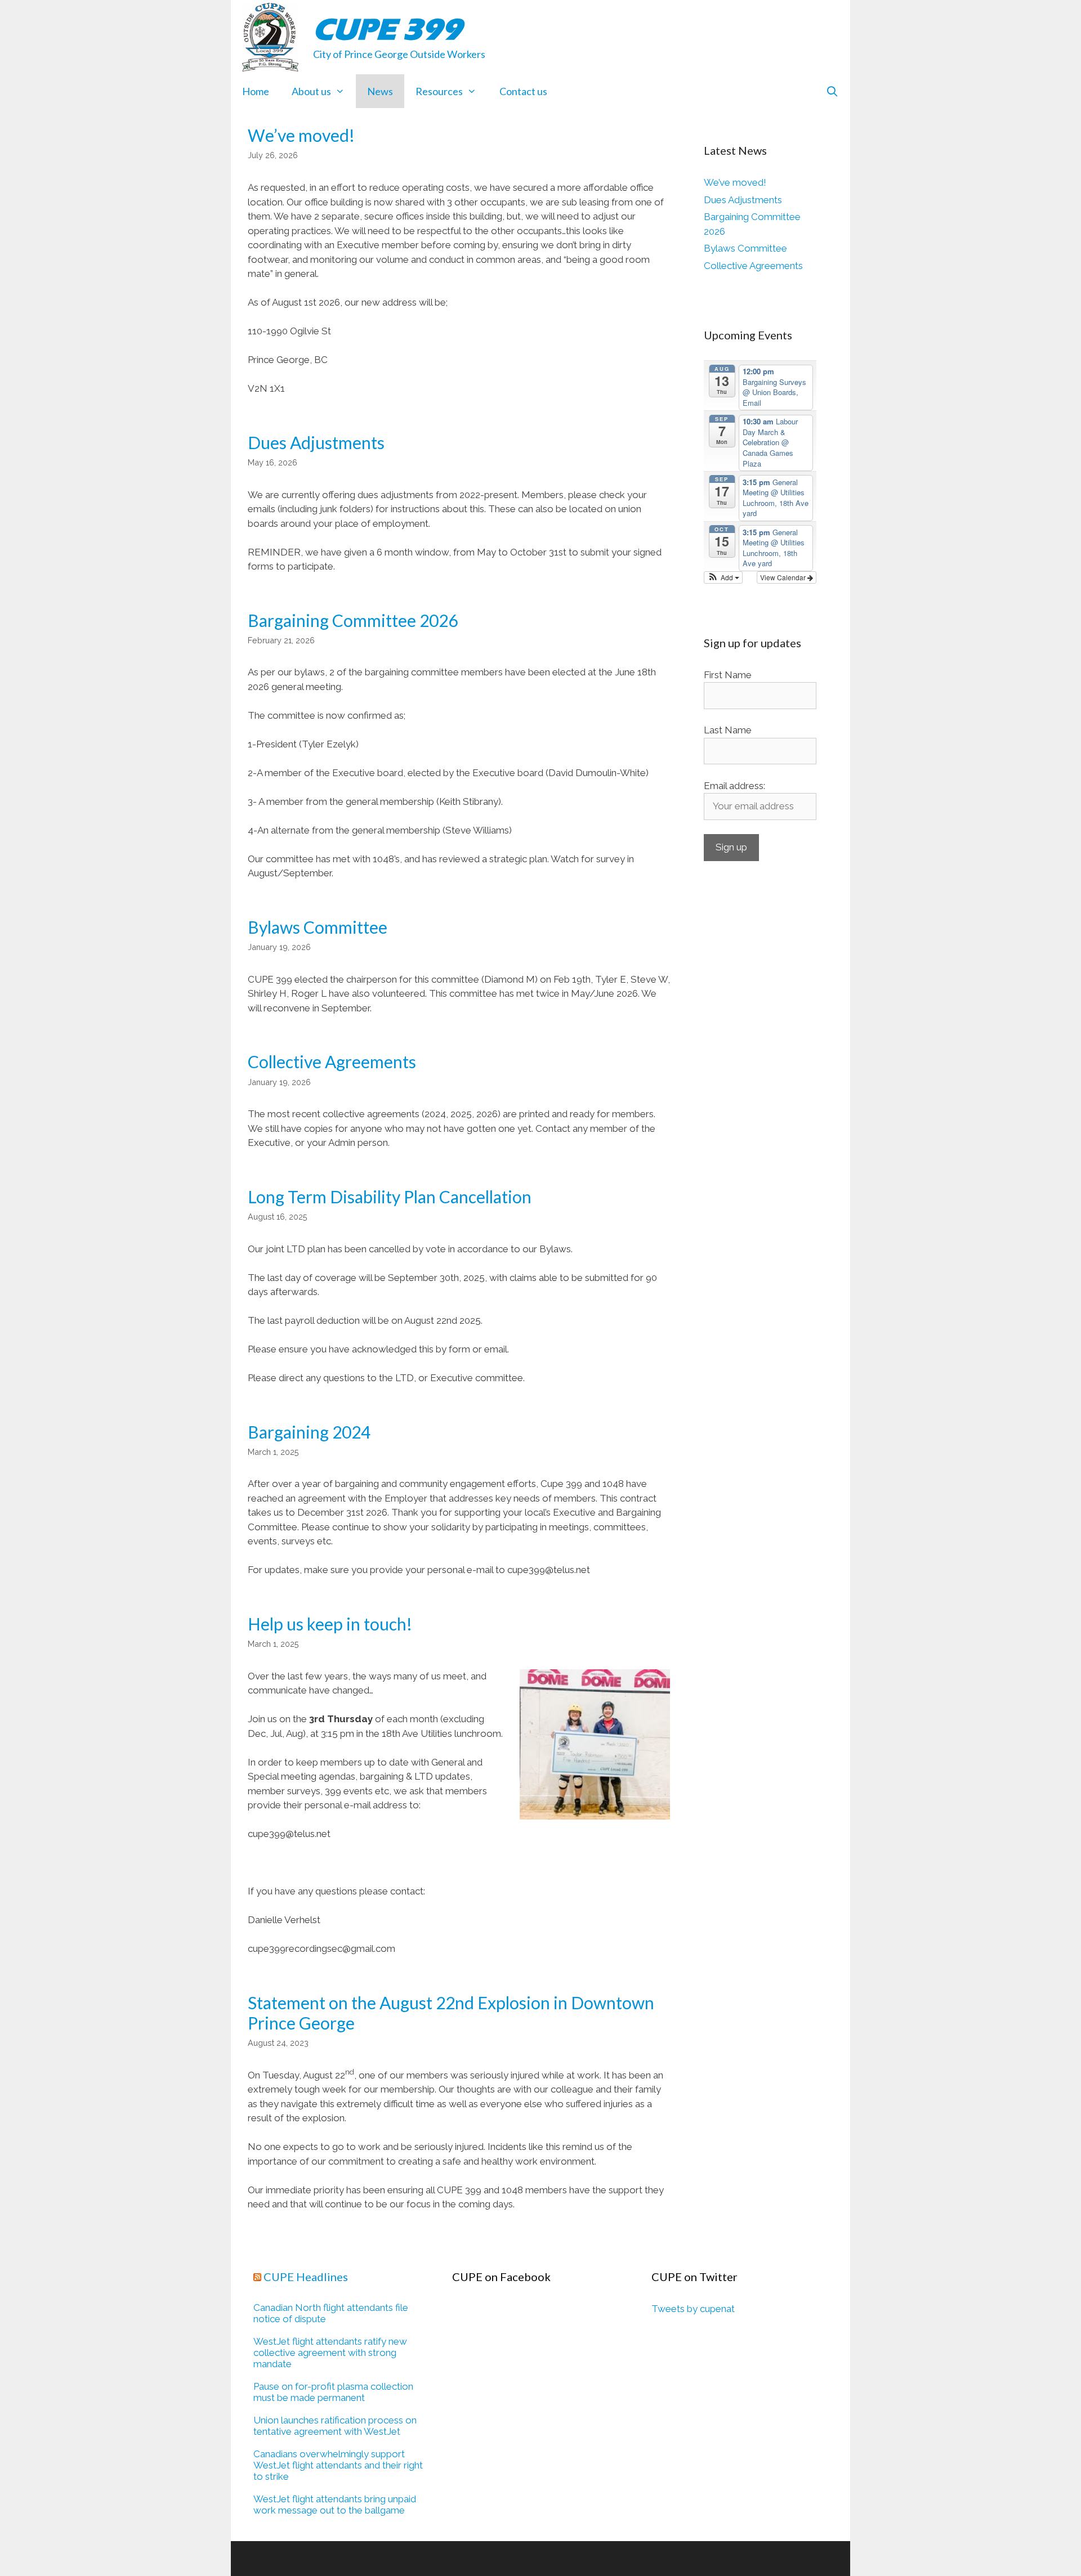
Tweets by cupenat (693, 2309)
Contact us (523, 91)
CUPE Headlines (306, 2277)
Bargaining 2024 (309, 1432)
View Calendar (784, 577)
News (380, 91)
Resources (439, 91)
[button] (723, 577)
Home (256, 91)
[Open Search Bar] (832, 91)
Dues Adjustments (316, 442)
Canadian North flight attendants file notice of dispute (331, 2313)
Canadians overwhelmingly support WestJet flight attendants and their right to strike (338, 2465)
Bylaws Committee (318, 927)
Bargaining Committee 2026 (353, 620)
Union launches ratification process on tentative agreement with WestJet (335, 2426)
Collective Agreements (332, 1061)
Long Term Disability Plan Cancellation (390, 1197)
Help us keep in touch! (330, 1624)
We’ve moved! (301, 135)
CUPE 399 (387, 29)
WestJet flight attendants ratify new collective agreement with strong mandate (330, 2353)
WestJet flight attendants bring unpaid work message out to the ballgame (335, 2505)
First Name (728, 675)
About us (311, 91)
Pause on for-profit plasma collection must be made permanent (333, 2392)
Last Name (728, 730)
